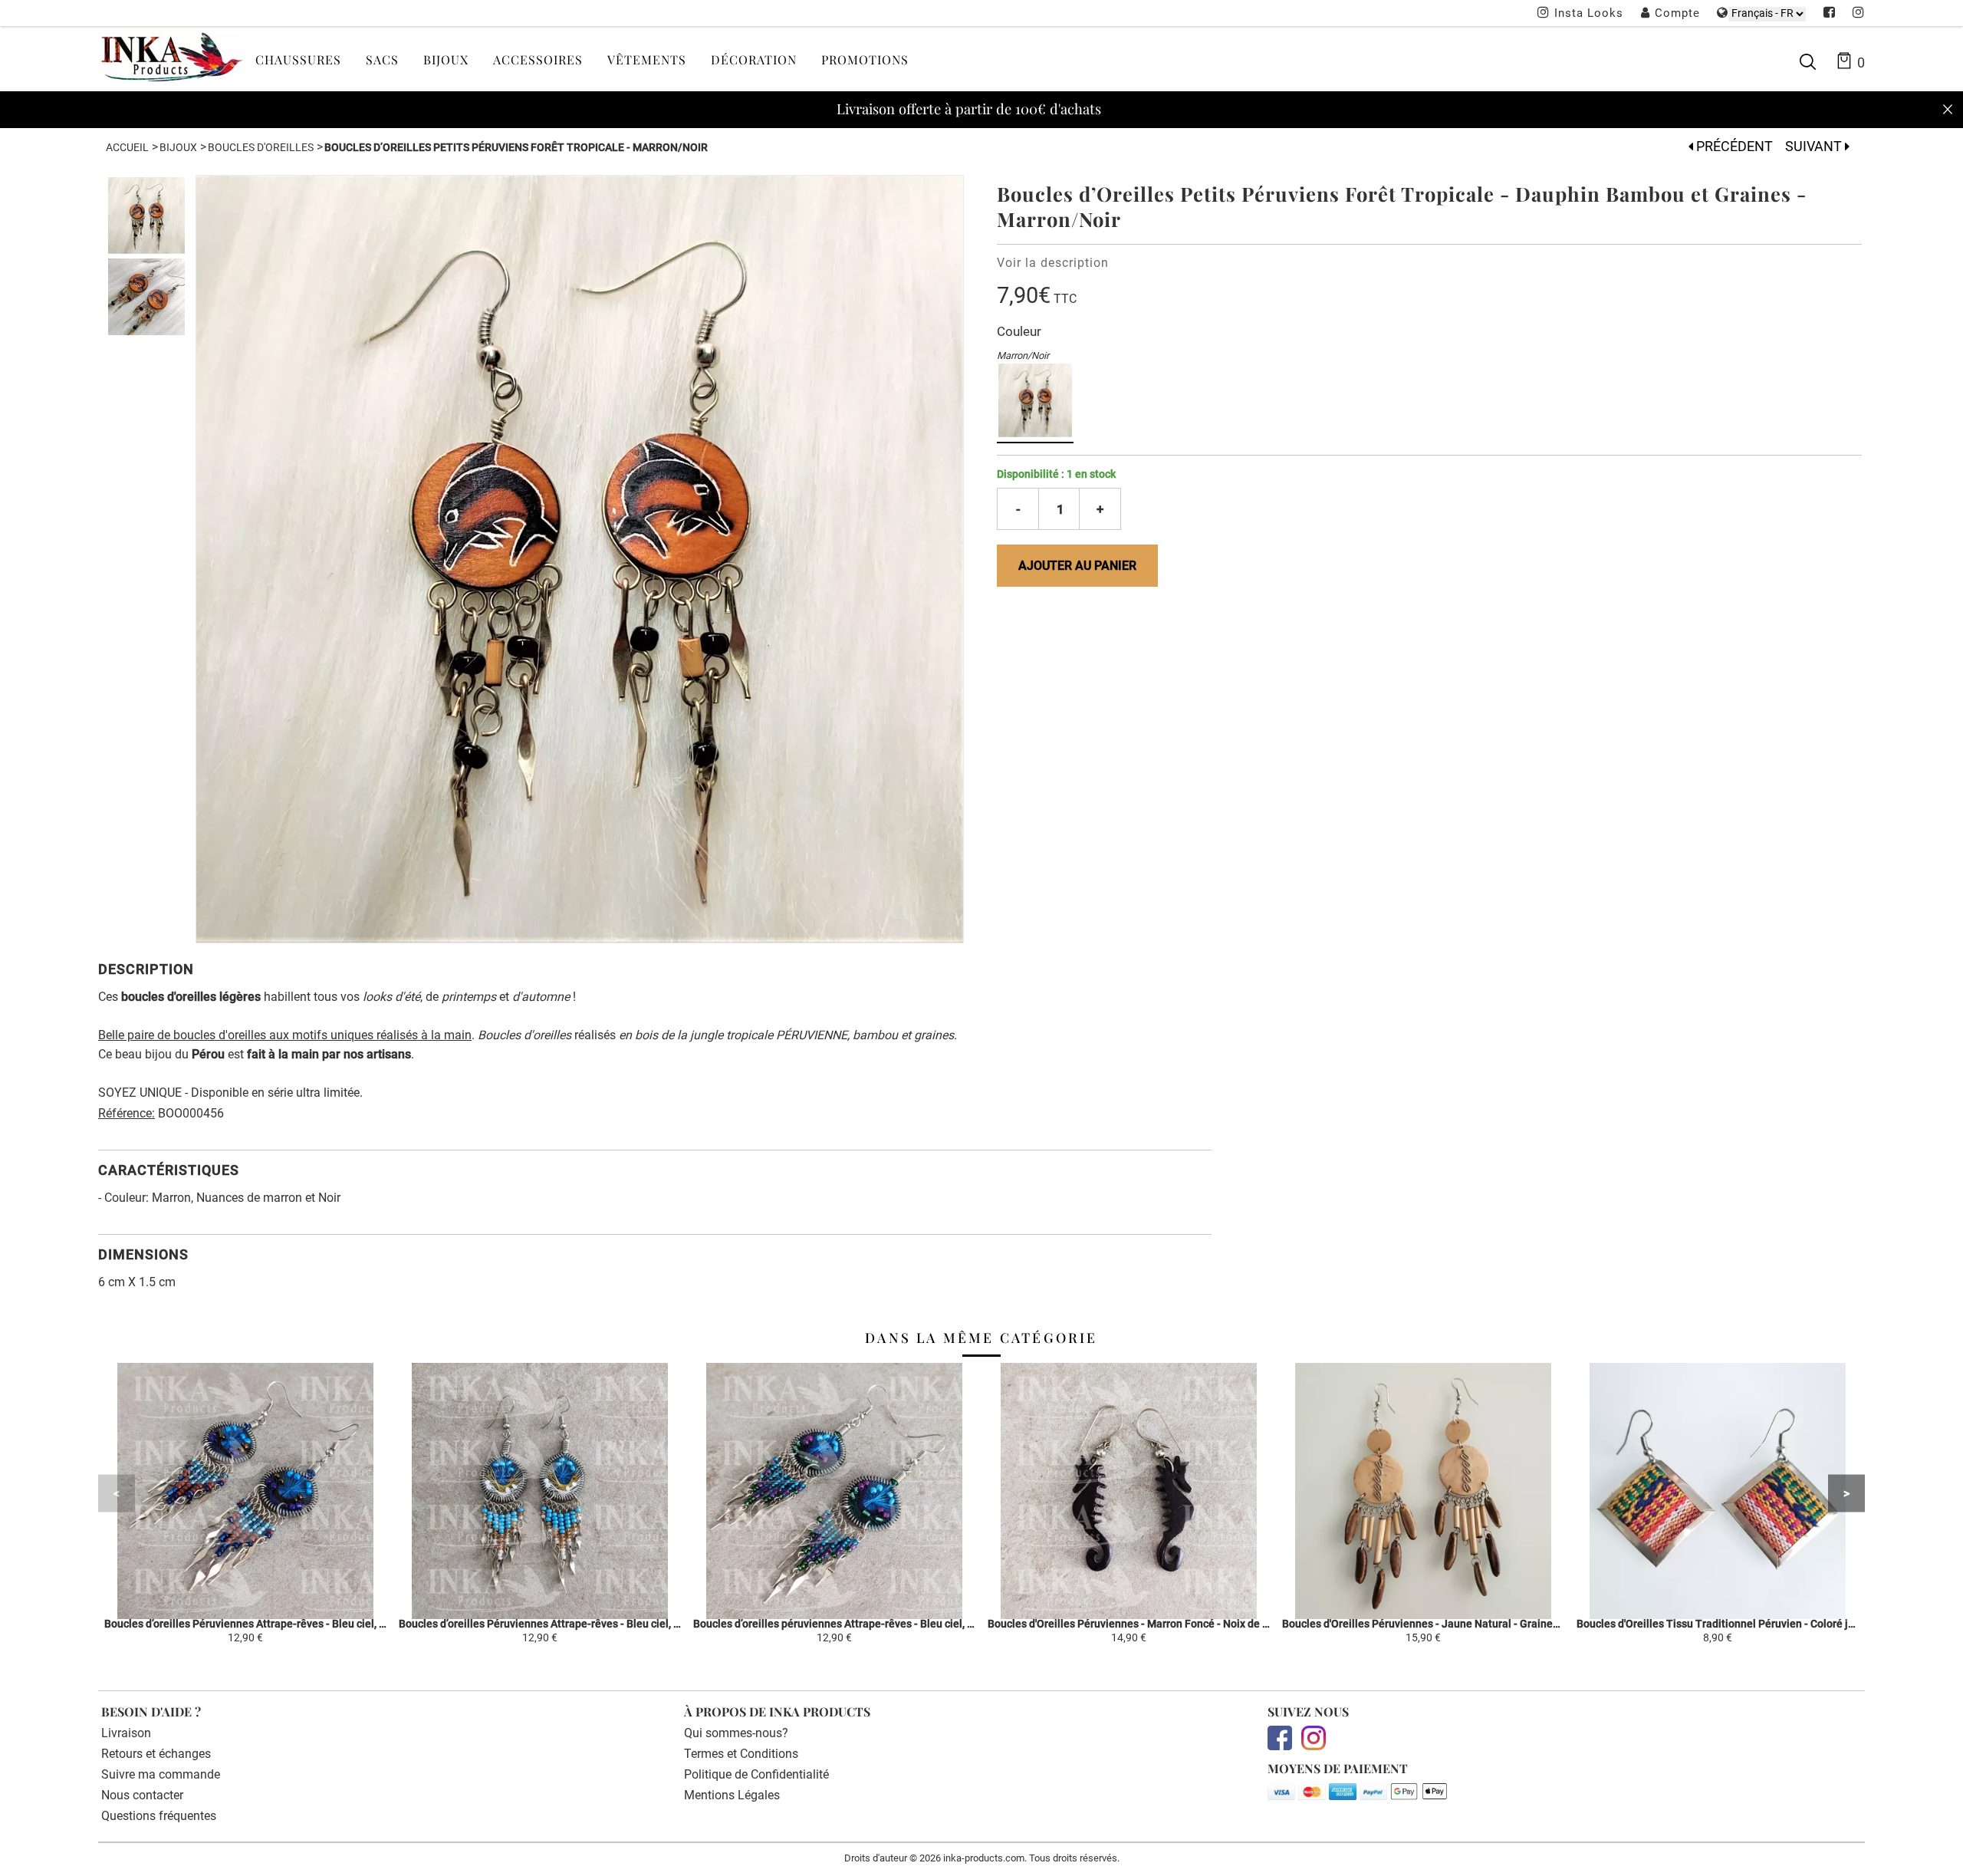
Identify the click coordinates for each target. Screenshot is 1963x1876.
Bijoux (446, 59)
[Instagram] (1859, 14)
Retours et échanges (156, 1754)
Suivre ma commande (161, 1774)
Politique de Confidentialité (756, 1774)
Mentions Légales (732, 1795)
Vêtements (647, 59)
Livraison (126, 1733)
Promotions (865, 59)
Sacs (382, 59)
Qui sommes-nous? (736, 1733)
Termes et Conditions (741, 1754)
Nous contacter (142, 1795)
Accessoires (538, 59)
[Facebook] (1830, 14)
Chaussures (298, 59)
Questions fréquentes (159, 1816)
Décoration (754, 59)
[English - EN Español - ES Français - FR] (1767, 13)
